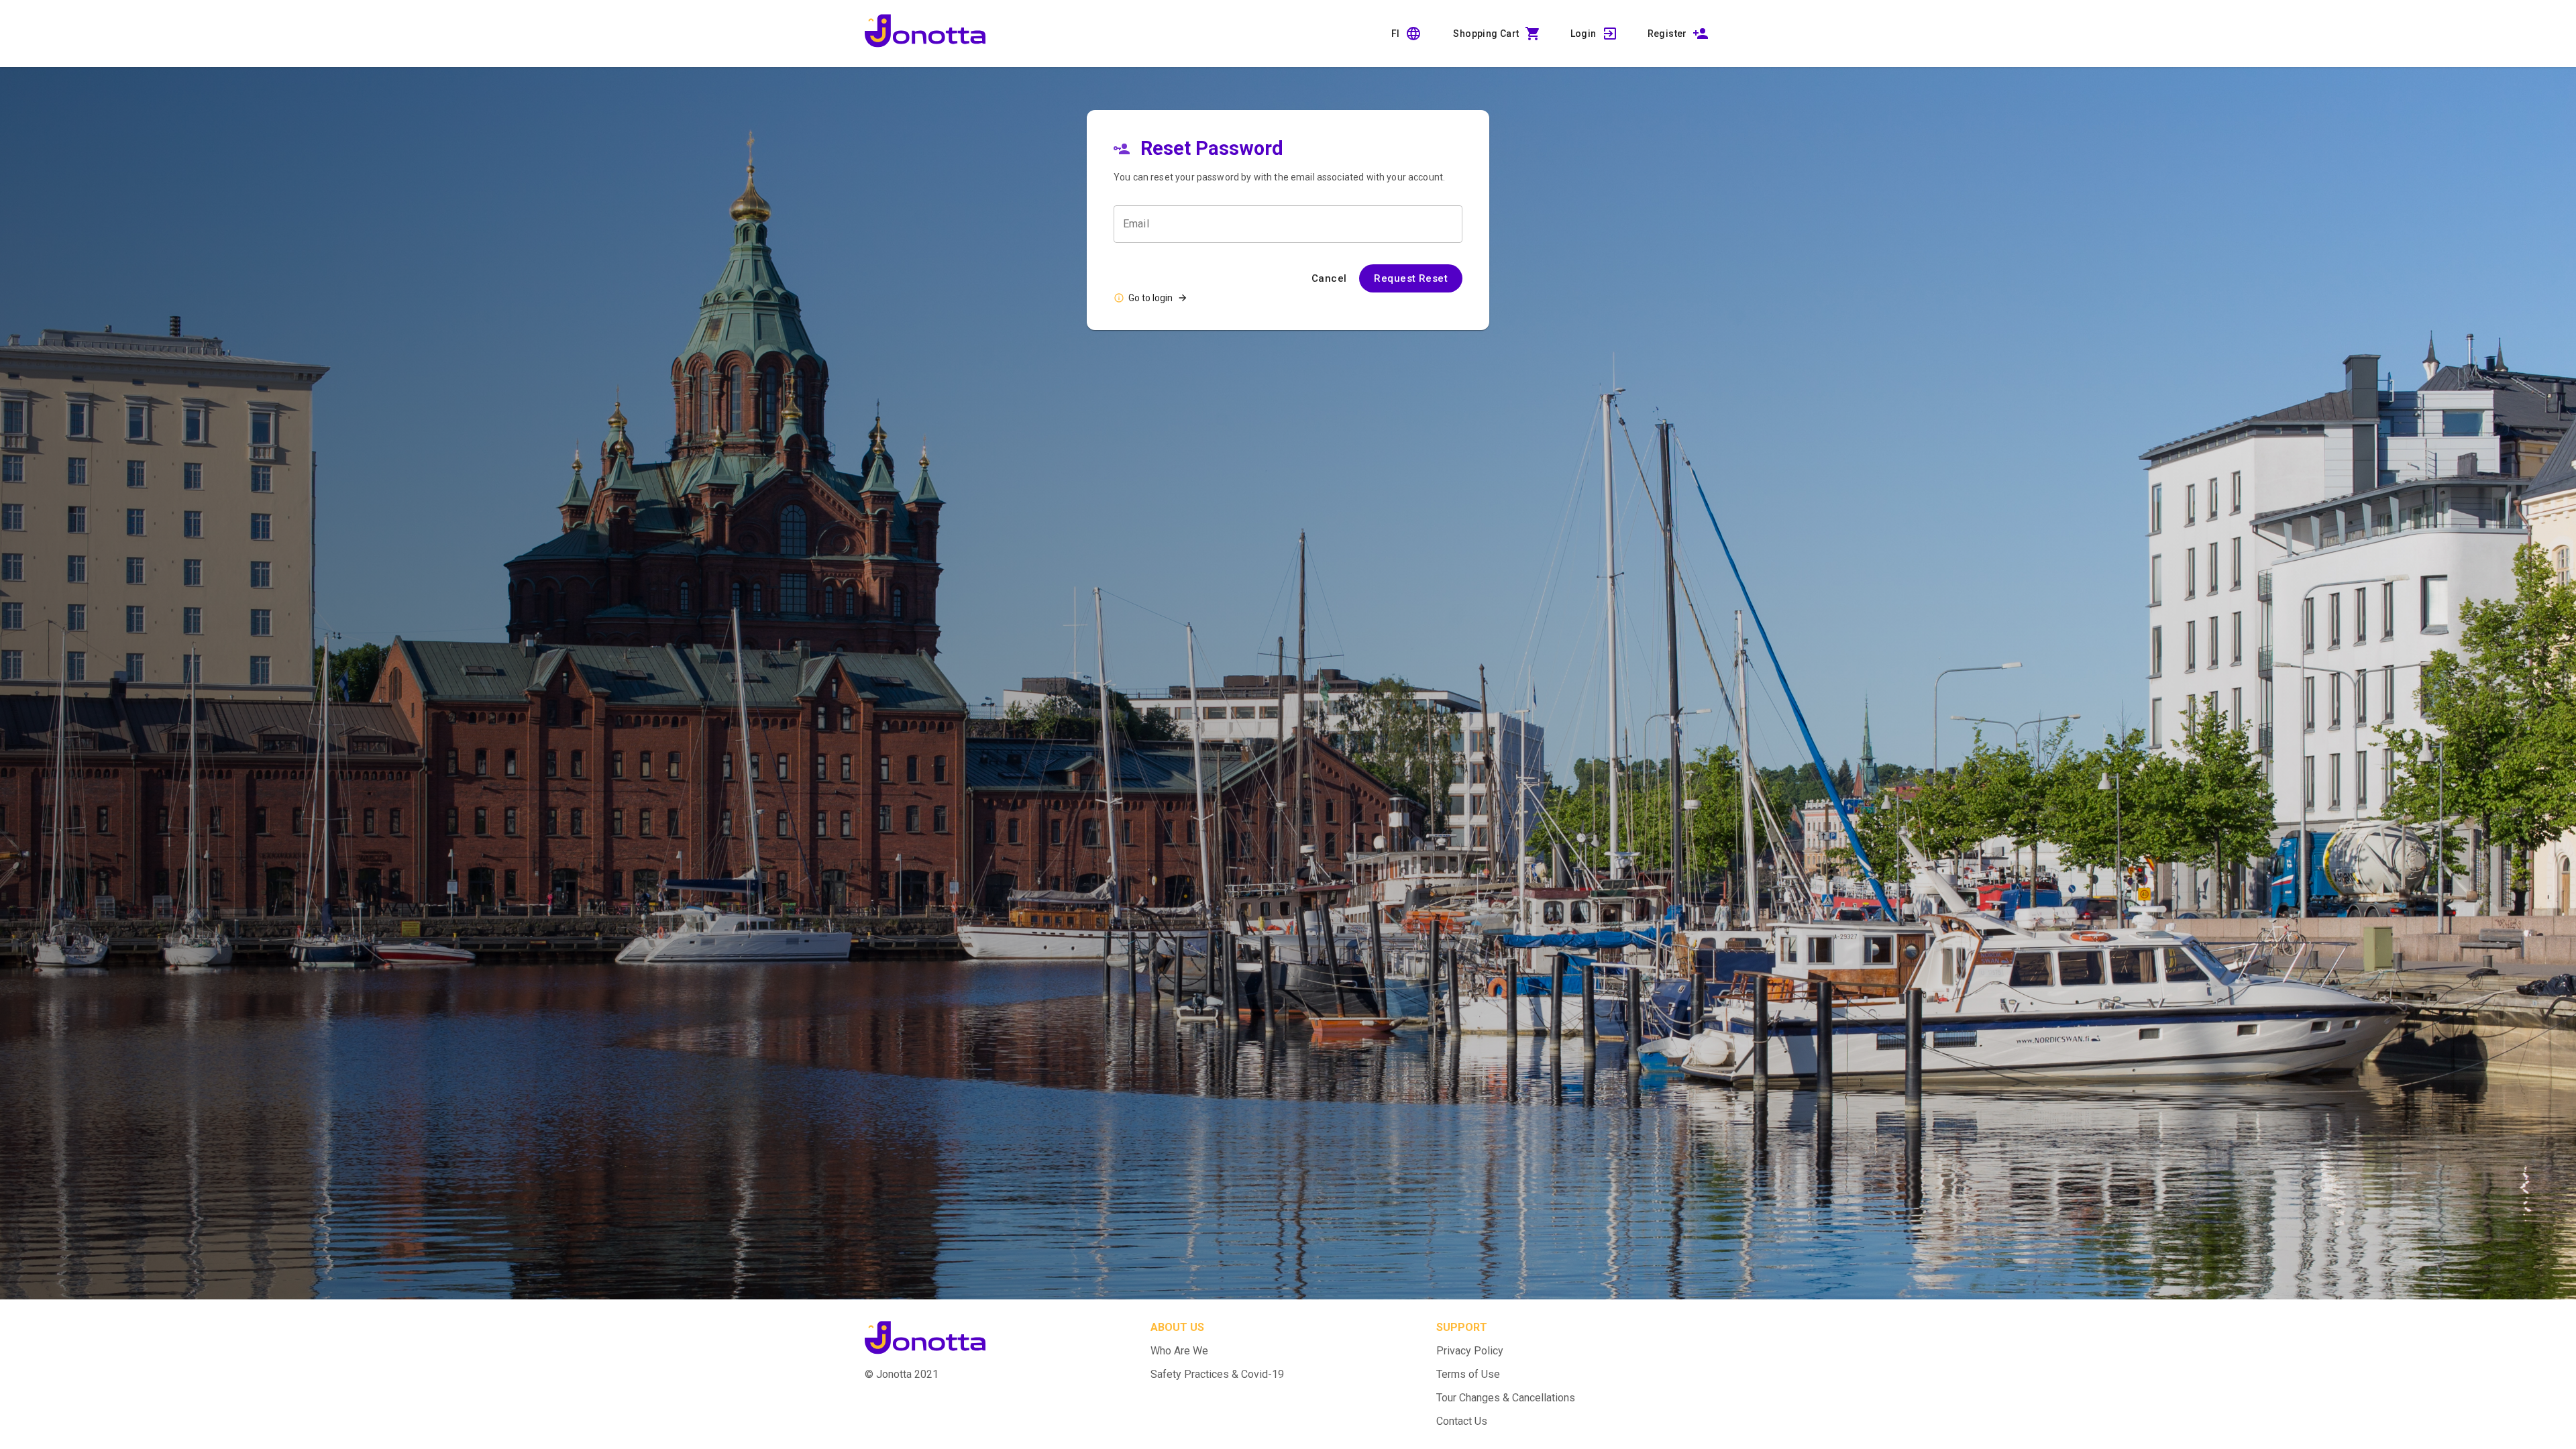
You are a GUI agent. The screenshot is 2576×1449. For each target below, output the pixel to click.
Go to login (1150, 298)
